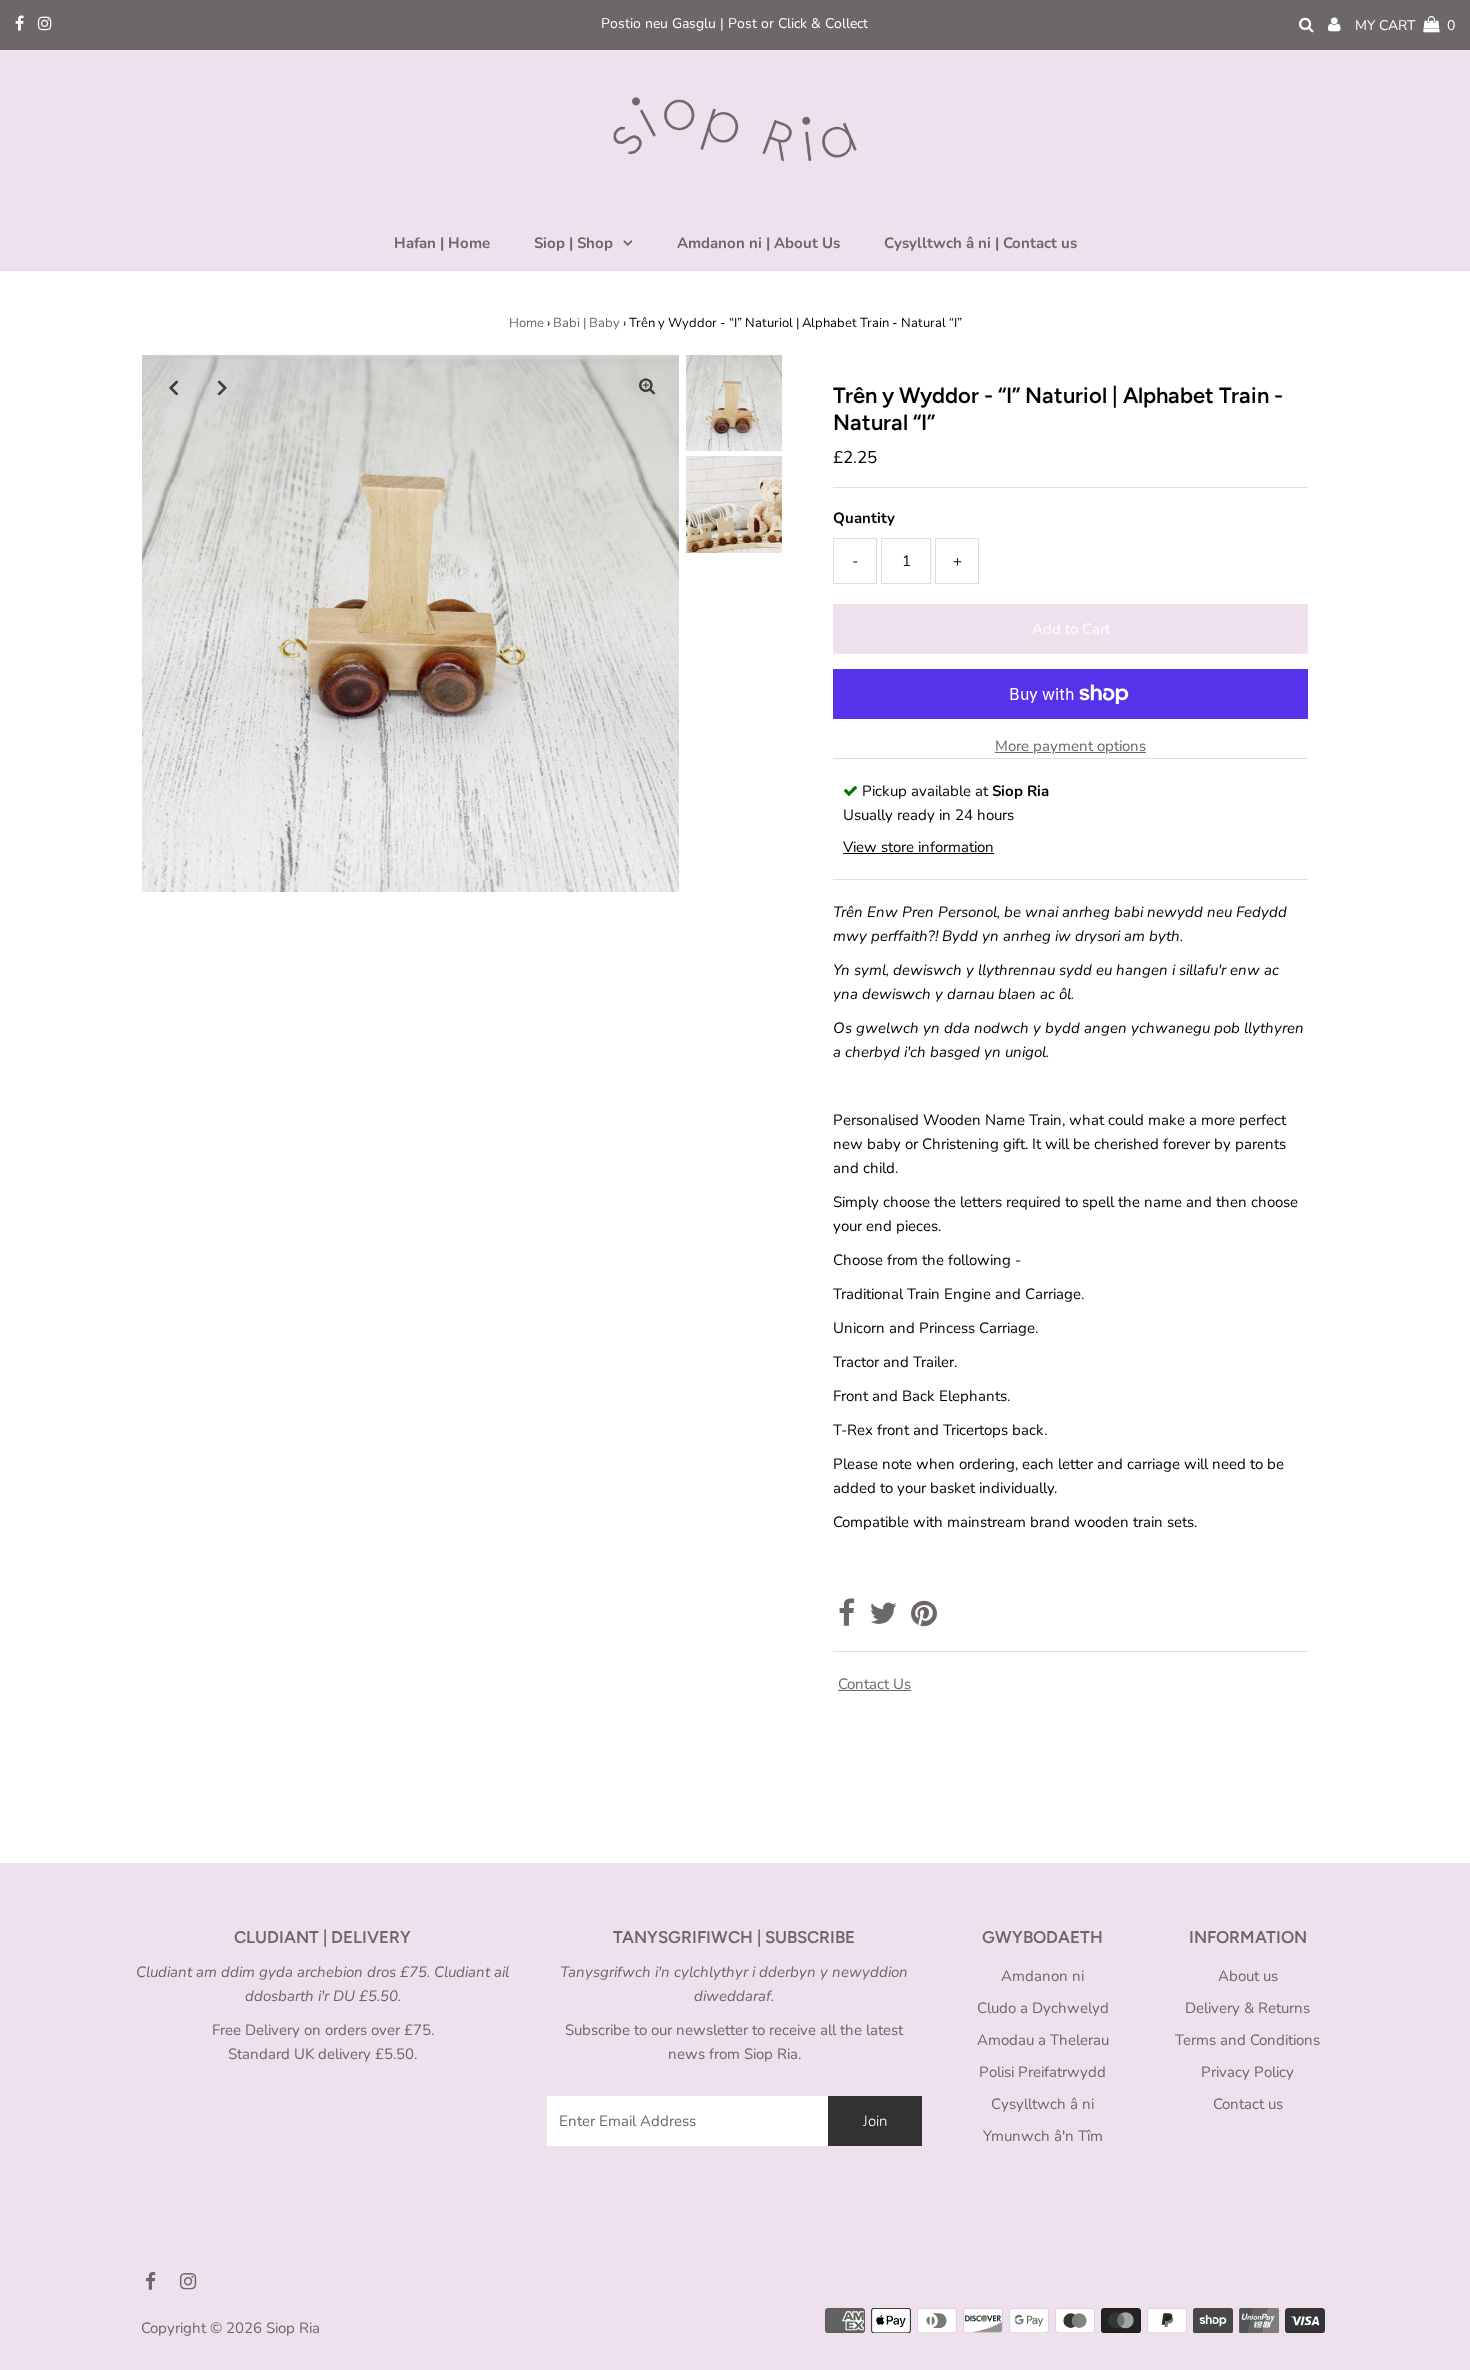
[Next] (223, 387)
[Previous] (174, 387)
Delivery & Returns (1247, 2008)
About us (1248, 1976)
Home (526, 323)
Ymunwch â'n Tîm (1043, 2136)
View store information (918, 847)
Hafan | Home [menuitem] (442, 243)
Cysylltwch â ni (1042, 2104)
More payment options (1070, 746)
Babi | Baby (586, 323)
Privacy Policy (1247, 2072)
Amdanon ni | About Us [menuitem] (758, 243)
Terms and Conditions (1247, 2040)
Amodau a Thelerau (1043, 2040)
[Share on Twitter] (883, 1619)
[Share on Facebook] (846, 1619)
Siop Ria (293, 2328)
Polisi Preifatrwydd (1042, 2072)
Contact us (874, 1684)
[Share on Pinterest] (924, 1619)
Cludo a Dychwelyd (1043, 2008)
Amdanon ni (1042, 1976)
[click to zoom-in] (647, 387)
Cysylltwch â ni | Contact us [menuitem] (980, 243)
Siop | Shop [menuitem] (573, 243)
